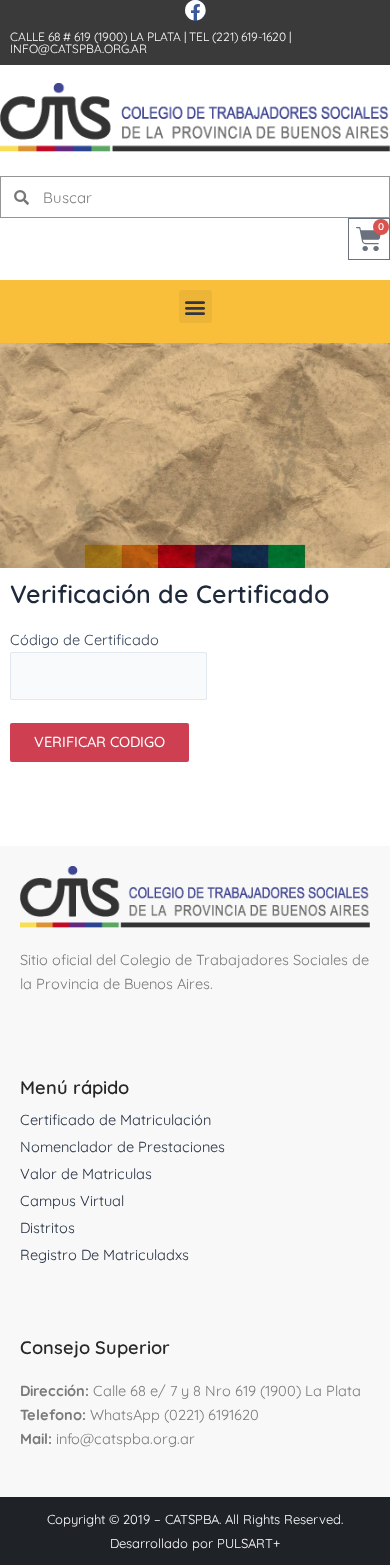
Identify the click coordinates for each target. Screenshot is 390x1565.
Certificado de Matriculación (115, 1119)
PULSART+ (248, 1543)
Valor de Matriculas (86, 1173)
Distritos (47, 1227)
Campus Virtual (72, 1200)
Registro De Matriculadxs (104, 1254)
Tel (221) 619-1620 (237, 36)
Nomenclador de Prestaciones (122, 1146)
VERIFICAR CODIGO (99, 741)
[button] (195, 306)
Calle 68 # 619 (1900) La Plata (95, 36)
